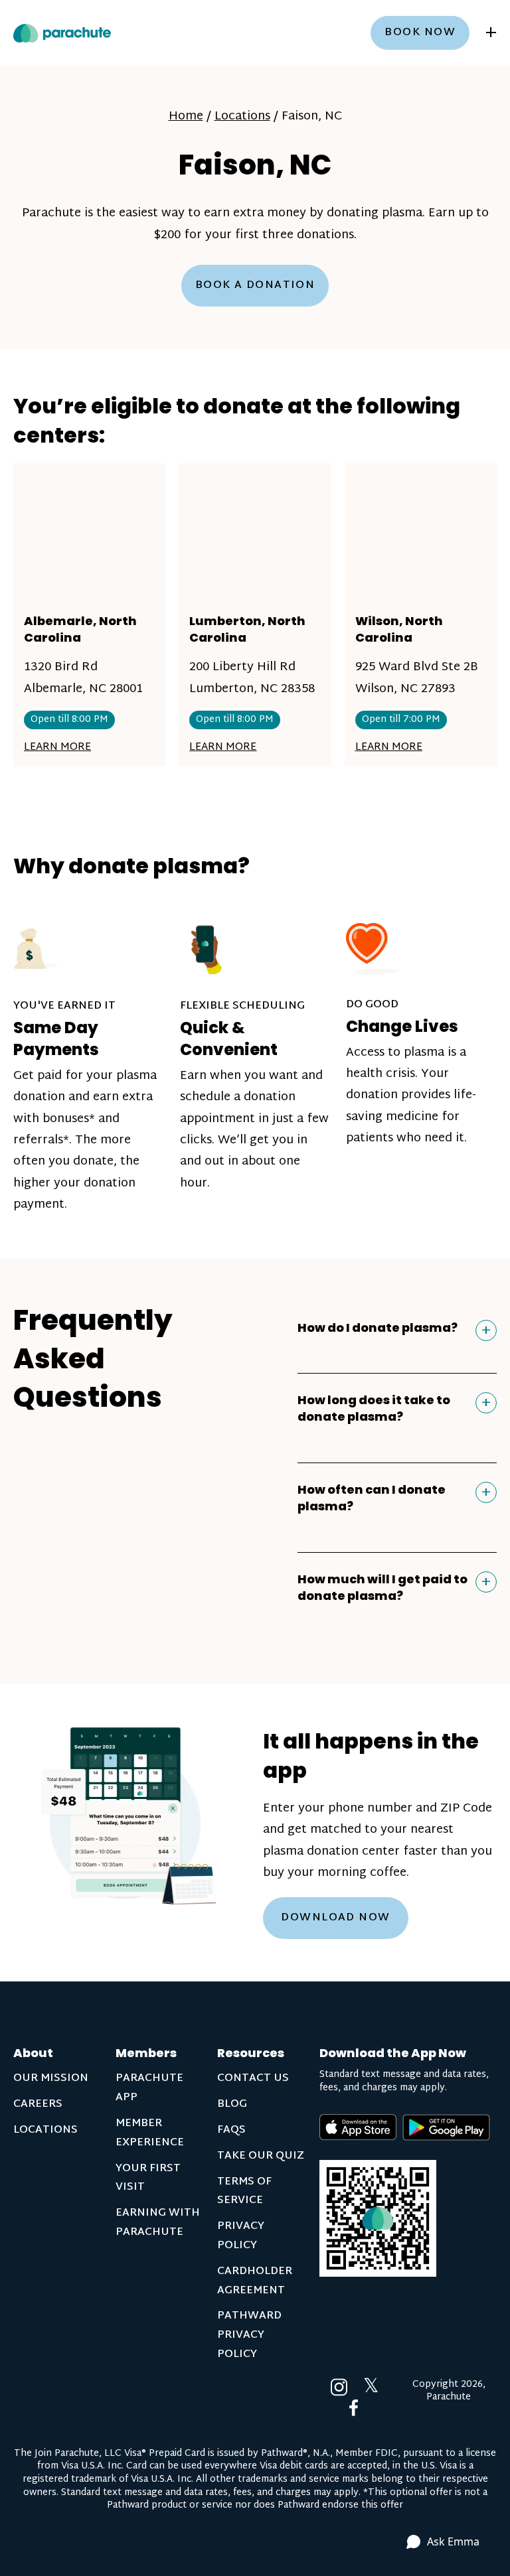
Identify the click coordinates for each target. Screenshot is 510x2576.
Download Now (335, 1918)
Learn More (57, 748)
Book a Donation (255, 286)
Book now (420, 33)
